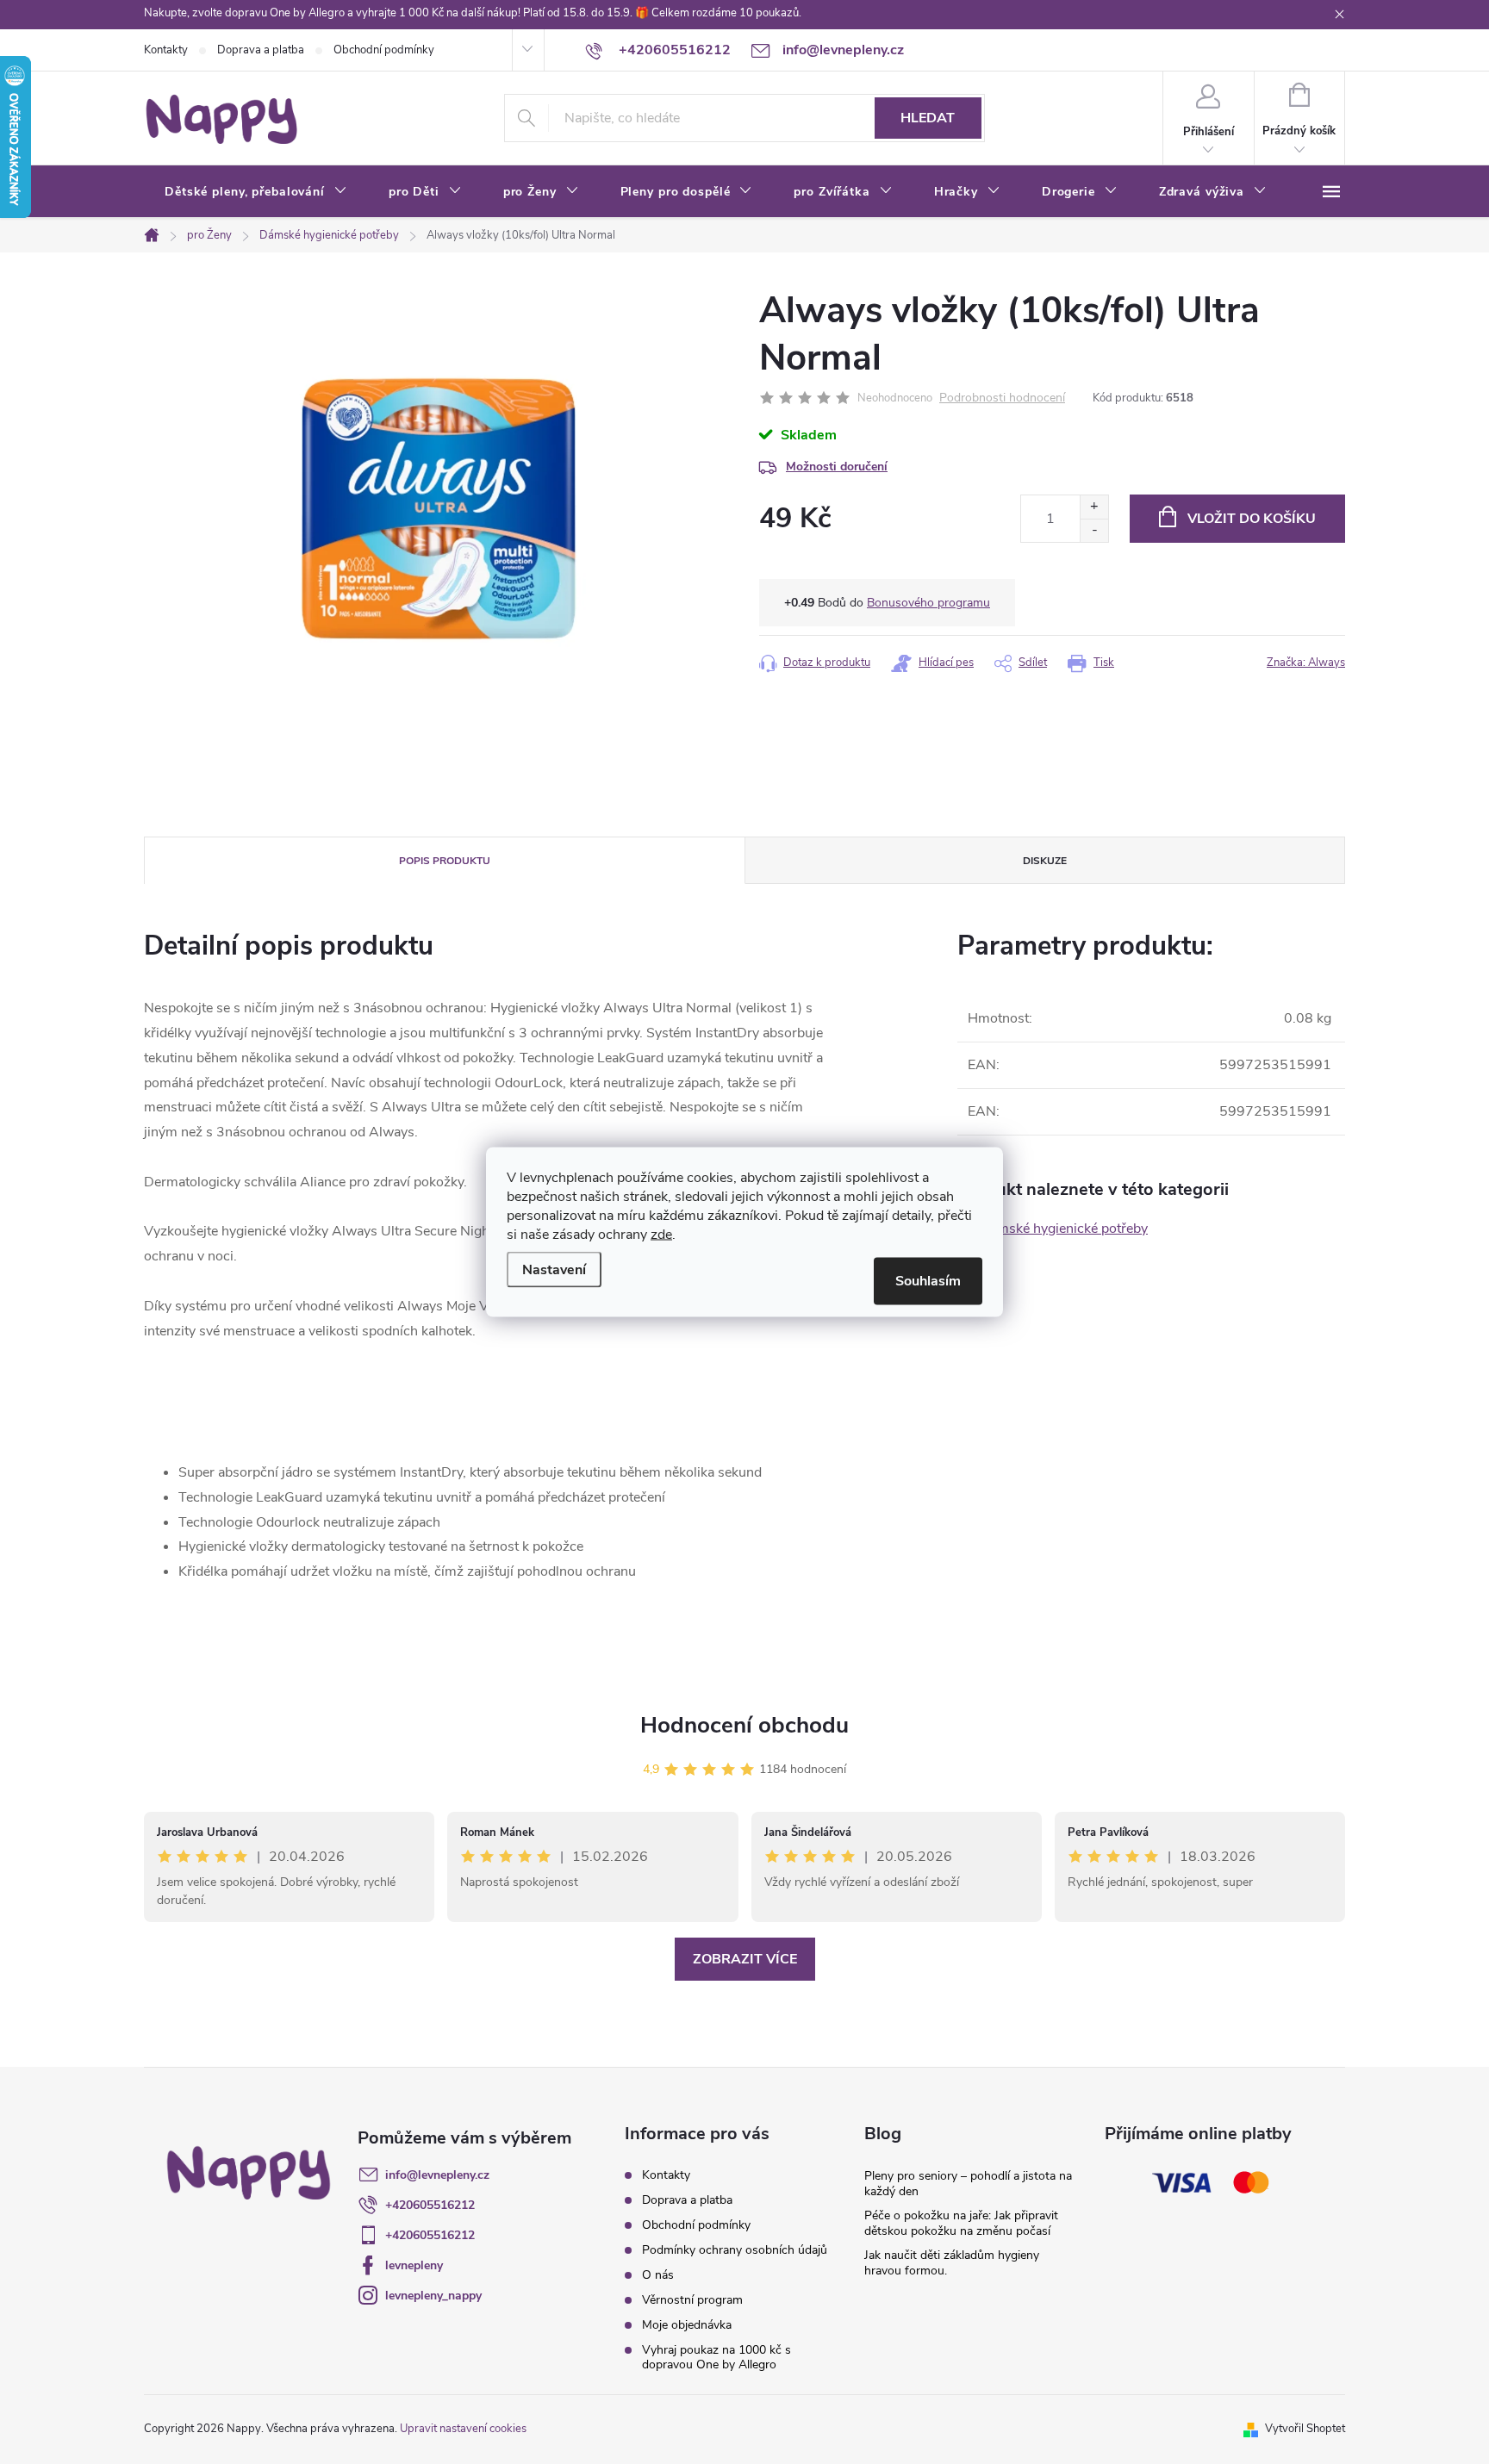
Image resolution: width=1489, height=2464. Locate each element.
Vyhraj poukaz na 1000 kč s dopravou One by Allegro (716, 2357)
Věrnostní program (692, 2300)
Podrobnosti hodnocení (1002, 398)
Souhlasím (928, 1281)
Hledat (928, 118)
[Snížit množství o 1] (1094, 530)
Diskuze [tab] (1045, 861)
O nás (658, 2275)
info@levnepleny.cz (437, 2175)
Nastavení (554, 1270)
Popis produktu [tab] (445, 861)
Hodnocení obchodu (744, 1725)
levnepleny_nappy (433, 2296)
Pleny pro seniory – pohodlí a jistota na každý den (968, 2184)
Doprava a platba (261, 50)
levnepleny (414, 2265)
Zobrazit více (745, 1959)
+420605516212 (430, 2205)
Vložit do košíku (1252, 519)
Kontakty (166, 50)
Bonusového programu (928, 603)
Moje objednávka (687, 2325)
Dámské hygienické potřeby (1064, 1229)
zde (661, 1235)
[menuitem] (256, 192)
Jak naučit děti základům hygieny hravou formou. (952, 2263)
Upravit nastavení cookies (463, 2429)
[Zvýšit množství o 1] (1094, 507)
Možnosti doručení (837, 467)
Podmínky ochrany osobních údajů (735, 2250)
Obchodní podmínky (384, 50)
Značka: (1306, 663)
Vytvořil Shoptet (1305, 2429)
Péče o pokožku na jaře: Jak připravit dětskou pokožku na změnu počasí (961, 2223)
